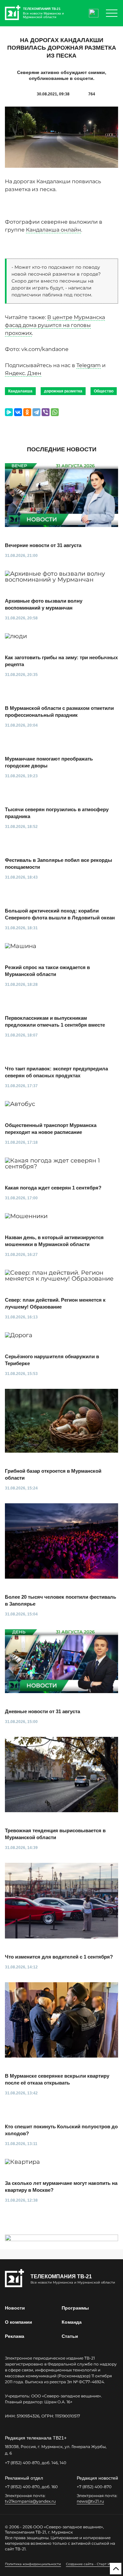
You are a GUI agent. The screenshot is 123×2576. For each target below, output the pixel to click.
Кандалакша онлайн (53, 230)
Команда (72, 2322)
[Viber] (46, 412)
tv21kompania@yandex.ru (30, 2501)
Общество (104, 391)
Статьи (70, 2336)
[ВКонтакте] (18, 412)
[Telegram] (36, 412)
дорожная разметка (63, 391)
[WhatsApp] (55, 412)
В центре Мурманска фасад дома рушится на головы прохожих (55, 325)
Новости (15, 2308)
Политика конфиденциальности (33, 2564)
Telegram (89, 365)
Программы (75, 2308)
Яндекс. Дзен (23, 373)
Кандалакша (20, 391)
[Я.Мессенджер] (9, 412)
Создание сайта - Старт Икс (90, 2564)
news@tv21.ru (90, 2501)
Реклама (15, 2336)
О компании (19, 2322)
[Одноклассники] (27, 412)
